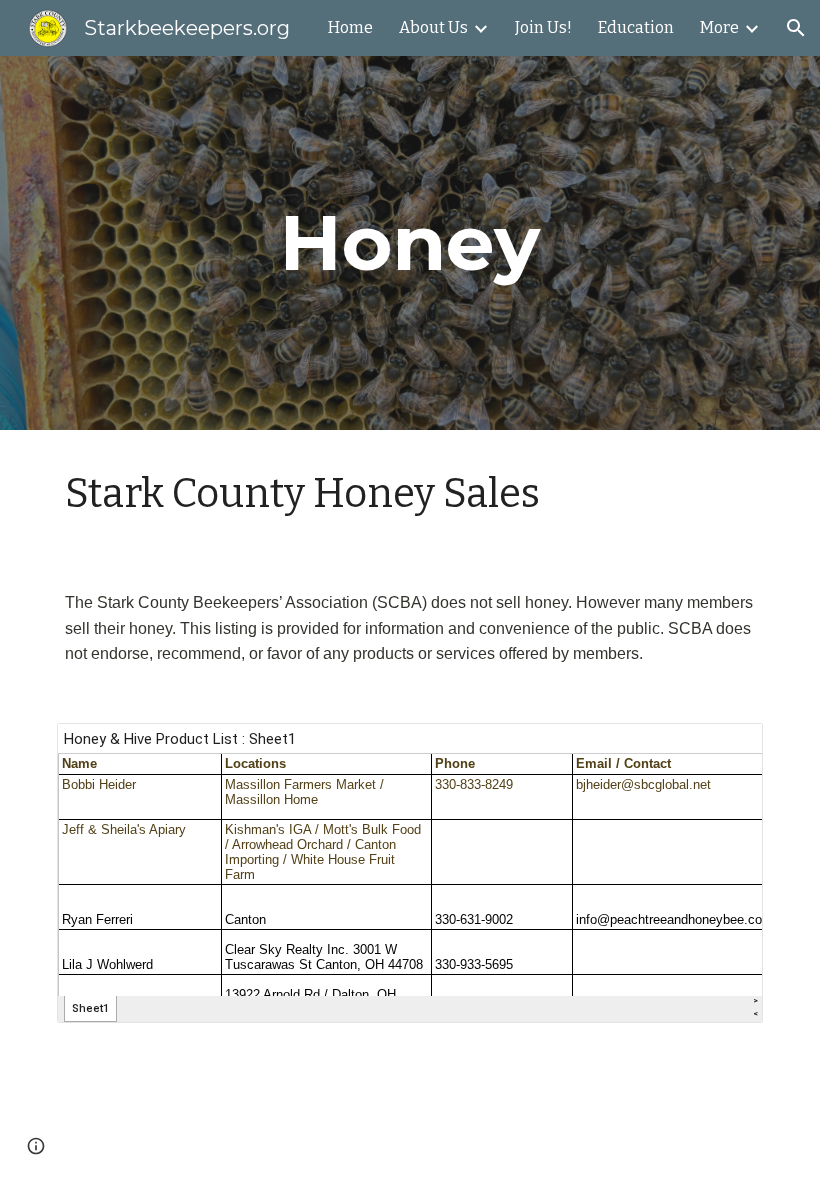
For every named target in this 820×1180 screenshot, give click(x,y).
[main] (410, 243)
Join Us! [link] (543, 27)
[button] (796, 28)
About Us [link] (433, 27)
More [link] (719, 27)
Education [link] (636, 27)
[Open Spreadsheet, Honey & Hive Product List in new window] (725, 749)
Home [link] (350, 27)
